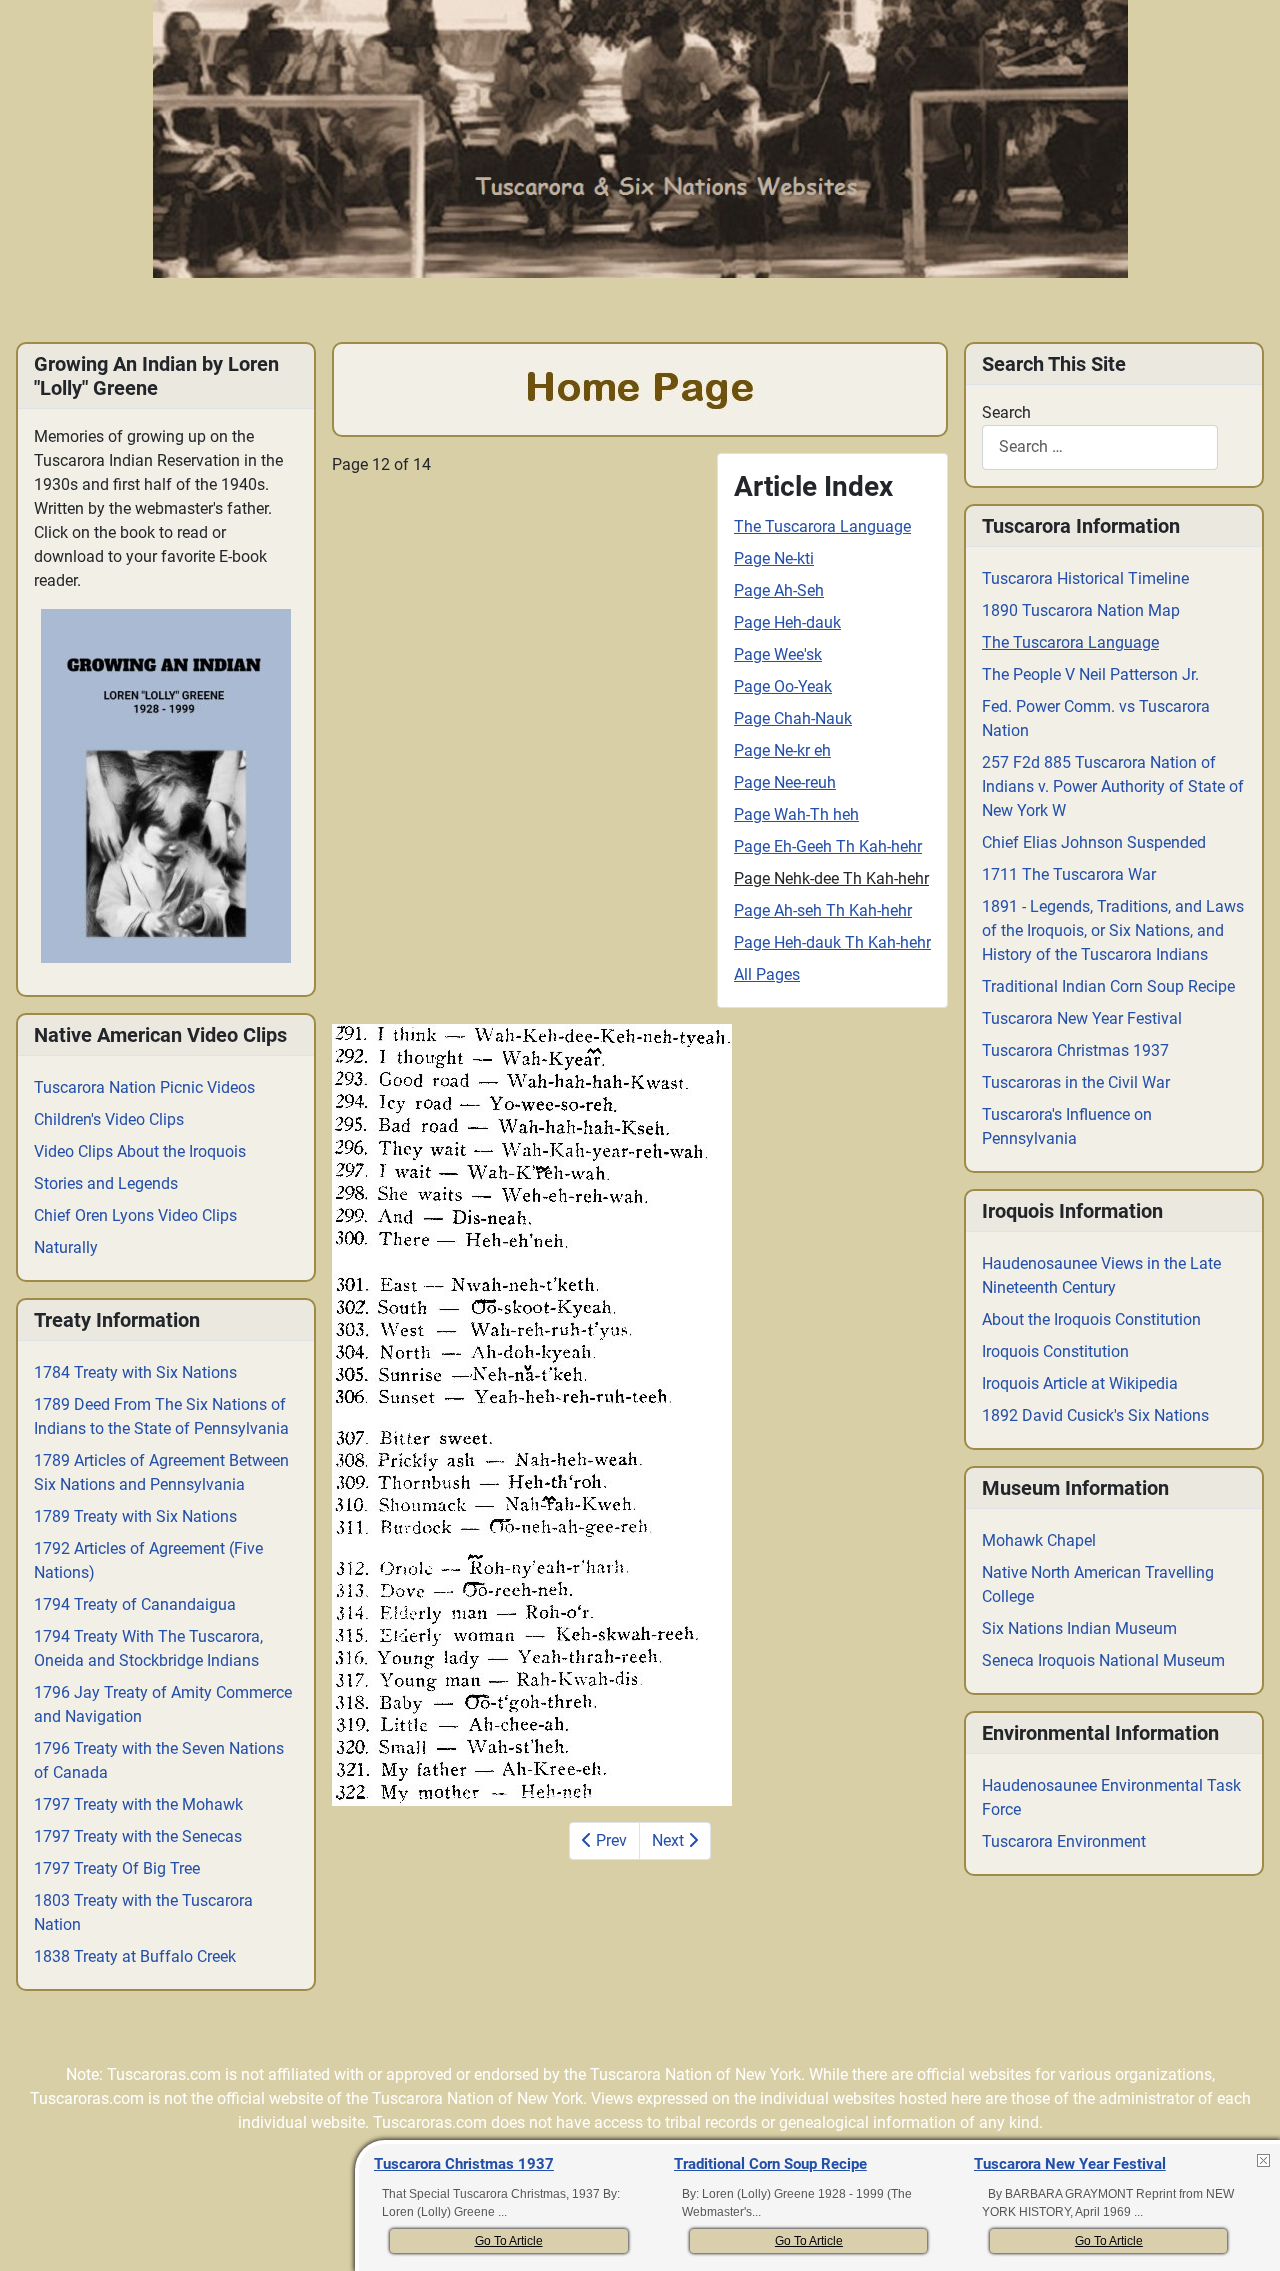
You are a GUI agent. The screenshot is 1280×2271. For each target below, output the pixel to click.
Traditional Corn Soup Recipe (770, 2164)
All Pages (767, 974)
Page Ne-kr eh (782, 750)
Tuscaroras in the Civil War (1076, 1082)
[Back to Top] (1246, 2235)
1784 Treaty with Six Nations (135, 1372)
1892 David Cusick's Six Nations (1095, 1415)
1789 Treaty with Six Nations (135, 1516)
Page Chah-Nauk (793, 718)
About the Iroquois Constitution (1091, 1319)
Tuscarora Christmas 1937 (1075, 1050)
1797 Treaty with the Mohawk (138, 1804)
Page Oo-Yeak (783, 686)
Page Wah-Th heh (796, 814)
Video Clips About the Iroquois (140, 1151)
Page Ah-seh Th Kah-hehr (823, 910)
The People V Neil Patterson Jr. (1090, 674)
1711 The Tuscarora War (1069, 874)
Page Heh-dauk (787, 622)
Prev (609, 1840)
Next (670, 1840)
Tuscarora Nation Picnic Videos (144, 1087)
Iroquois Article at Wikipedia (1080, 1383)
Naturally (66, 1247)
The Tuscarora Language (822, 526)
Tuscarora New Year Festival (1082, 1018)
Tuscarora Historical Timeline (1085, 578)
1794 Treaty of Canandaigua (135, 1604)
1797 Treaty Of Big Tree (117, 1868)
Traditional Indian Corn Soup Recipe (1108, 986)
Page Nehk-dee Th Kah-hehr (831, 878)
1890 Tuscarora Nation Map (1081, 610)
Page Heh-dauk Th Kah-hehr (832, 942)
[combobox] (1100, 447)
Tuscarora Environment (1064, 1841)
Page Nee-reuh (785, 782)
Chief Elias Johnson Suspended (1094, 842)
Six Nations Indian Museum (1079, 1628)
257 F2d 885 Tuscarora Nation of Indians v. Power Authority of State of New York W (1113, 786)
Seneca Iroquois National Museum (1103, 1660)
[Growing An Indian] (166, 786)
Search (1006, 412)
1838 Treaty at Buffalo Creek (135, 1956)
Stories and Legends (106, 1183)
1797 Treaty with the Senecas (138, 1836)
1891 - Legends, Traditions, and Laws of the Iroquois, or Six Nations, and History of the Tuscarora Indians (1113, 930)
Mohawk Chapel (1039, 1540)
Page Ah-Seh (779, 590)
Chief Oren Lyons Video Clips (135, 1215)
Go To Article (509, 2241)
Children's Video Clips (109, 1119)
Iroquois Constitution (1055, 1351)
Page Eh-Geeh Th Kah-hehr (828, 846)
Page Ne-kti (774, 558)
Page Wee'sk (778, 654)
